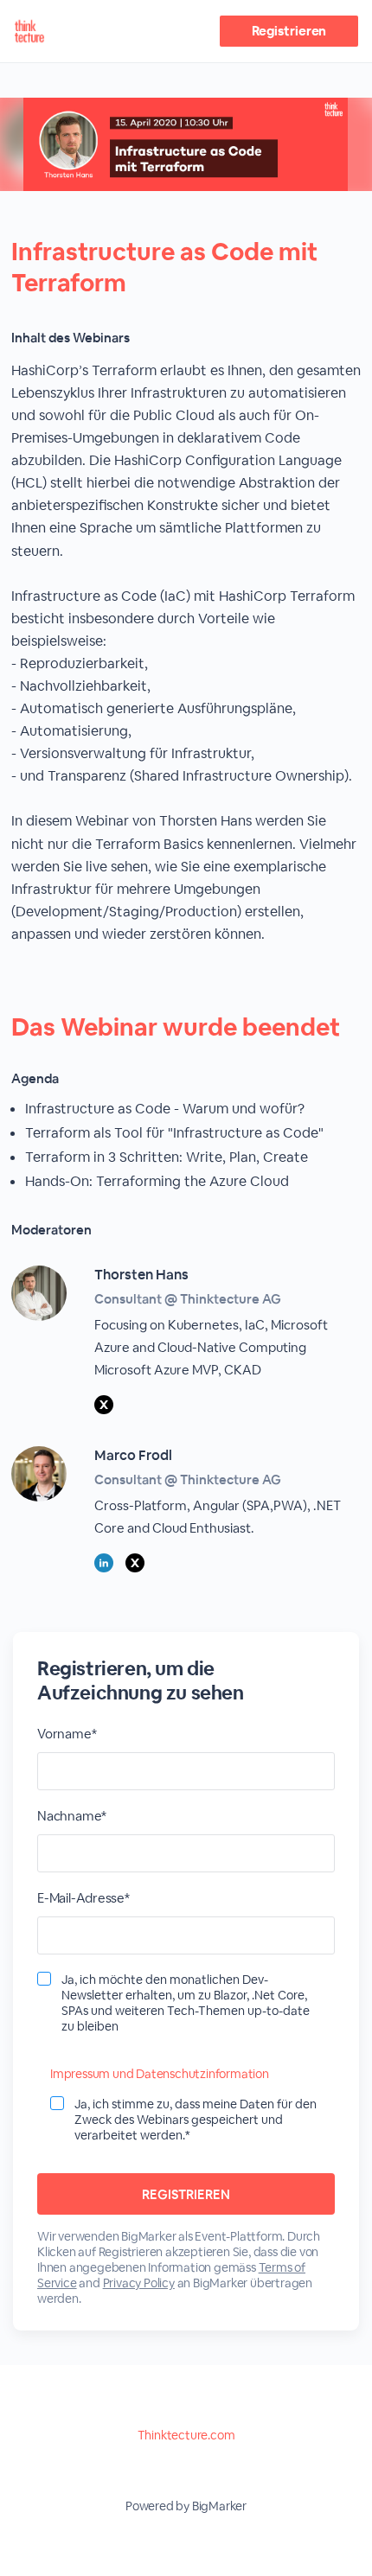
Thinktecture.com (186, 2435)
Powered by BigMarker (186, 2506)
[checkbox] (44, 1979)
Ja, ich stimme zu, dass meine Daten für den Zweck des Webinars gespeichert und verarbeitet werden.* (196, 2120)
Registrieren (289, 31)
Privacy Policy (139, 2283)
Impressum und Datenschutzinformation (160, 2074)
